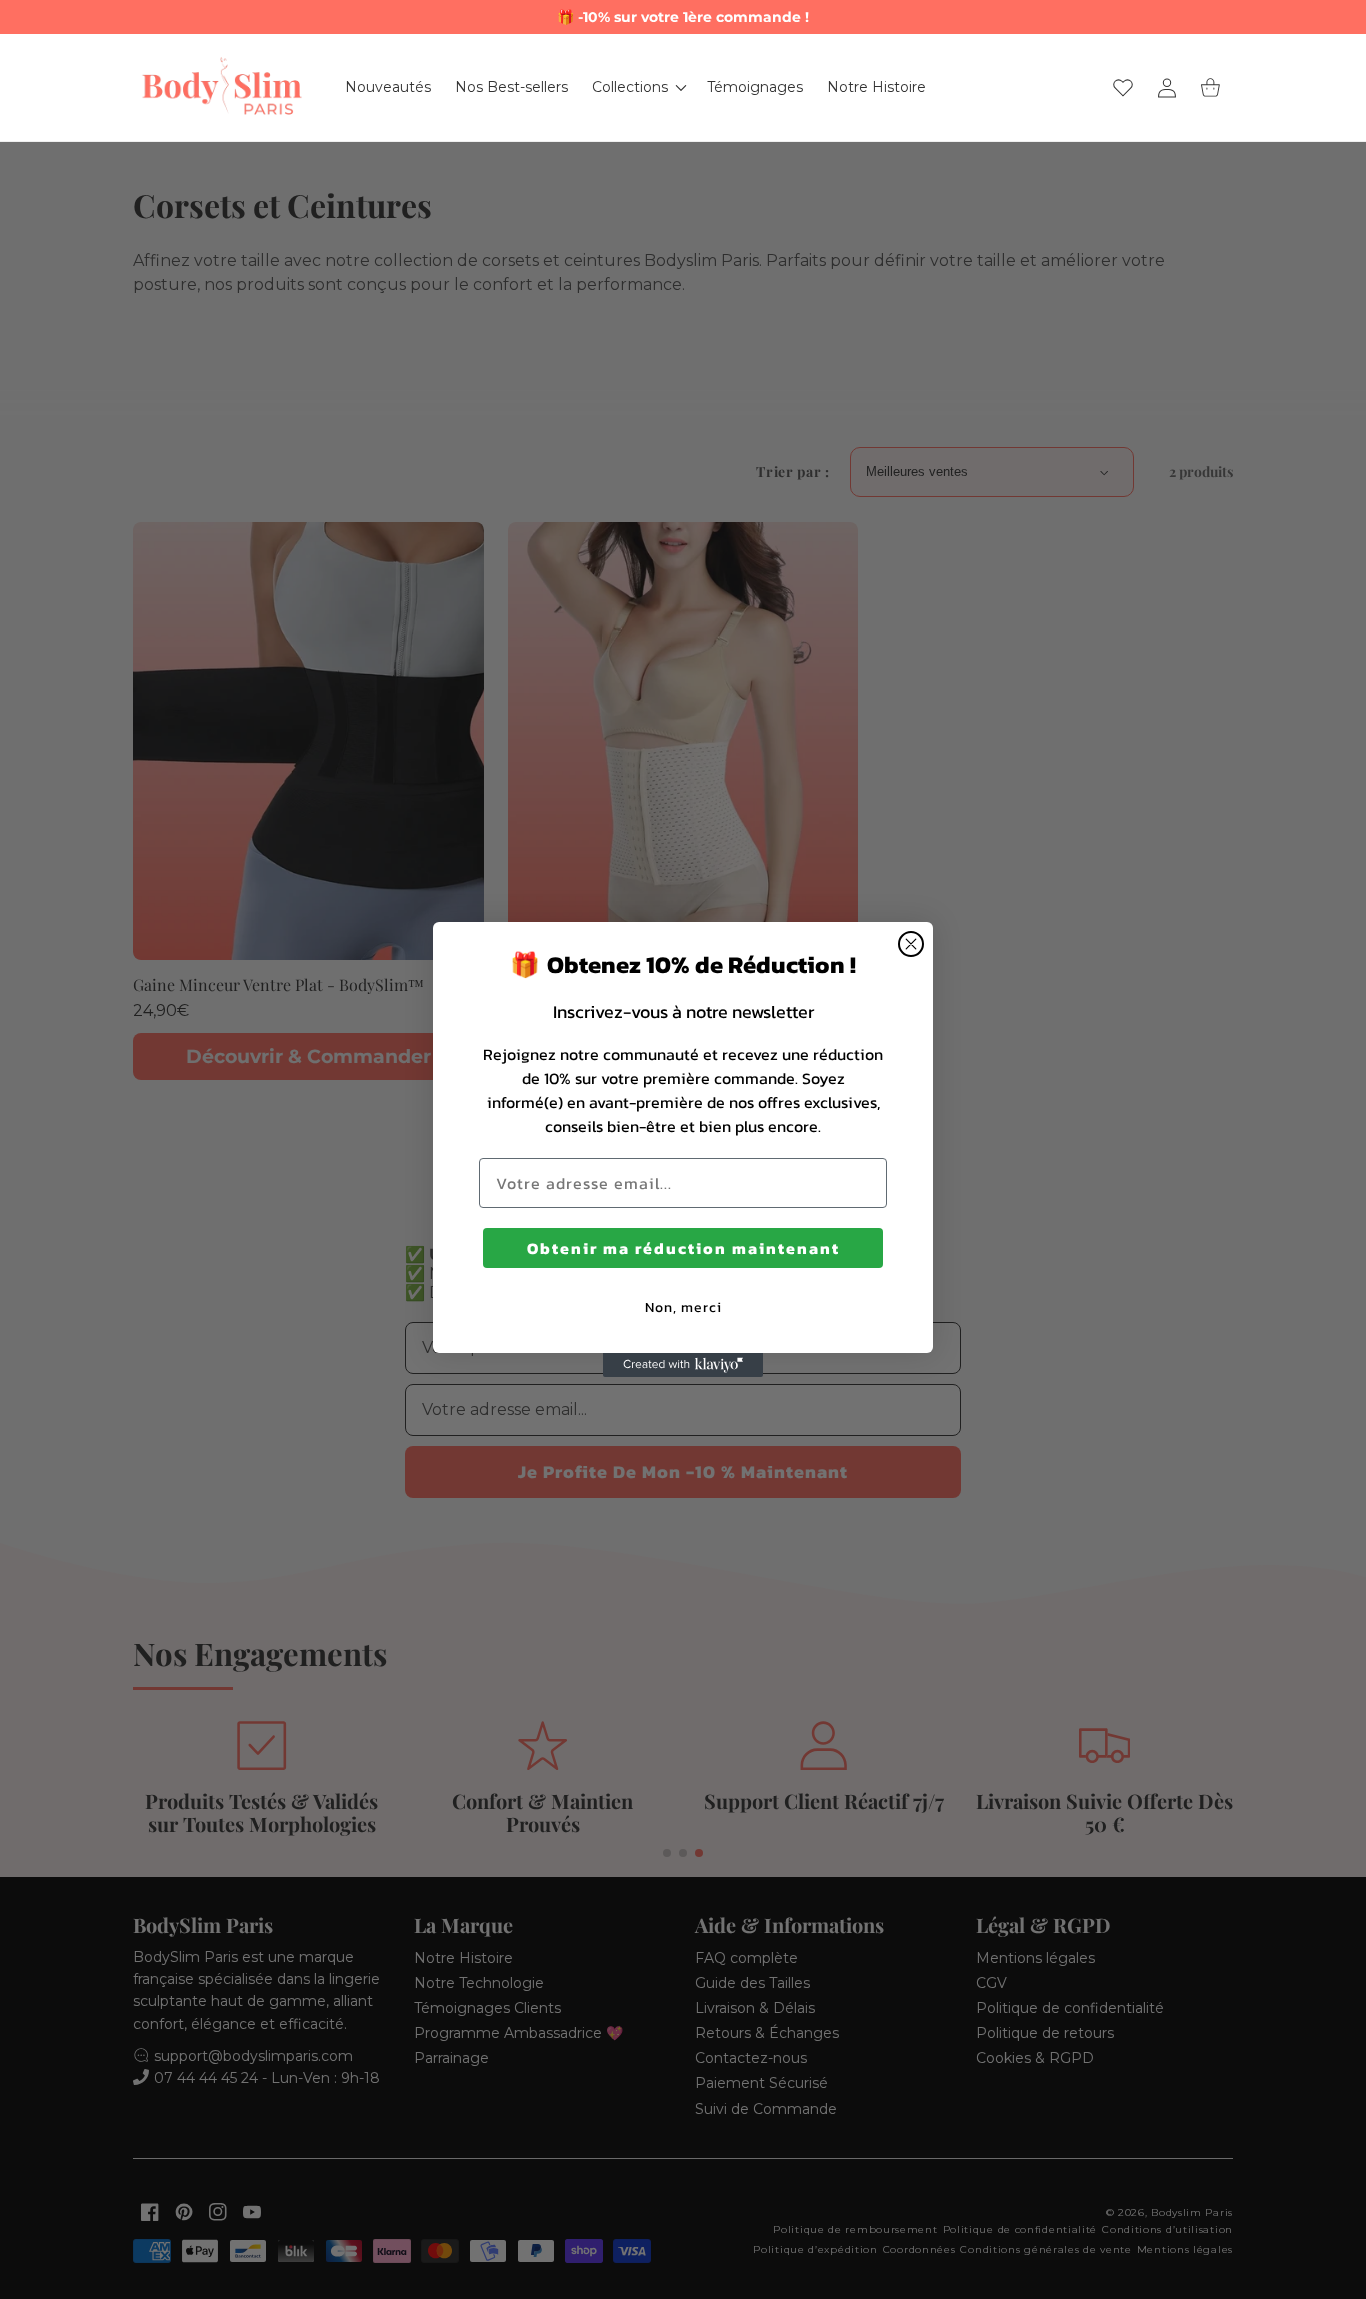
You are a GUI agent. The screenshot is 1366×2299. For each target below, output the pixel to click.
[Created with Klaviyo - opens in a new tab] (683, 1365)
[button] (637, 87)
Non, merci (683, 1307)
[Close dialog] (911, 944)
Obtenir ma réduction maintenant (683, 1248)
